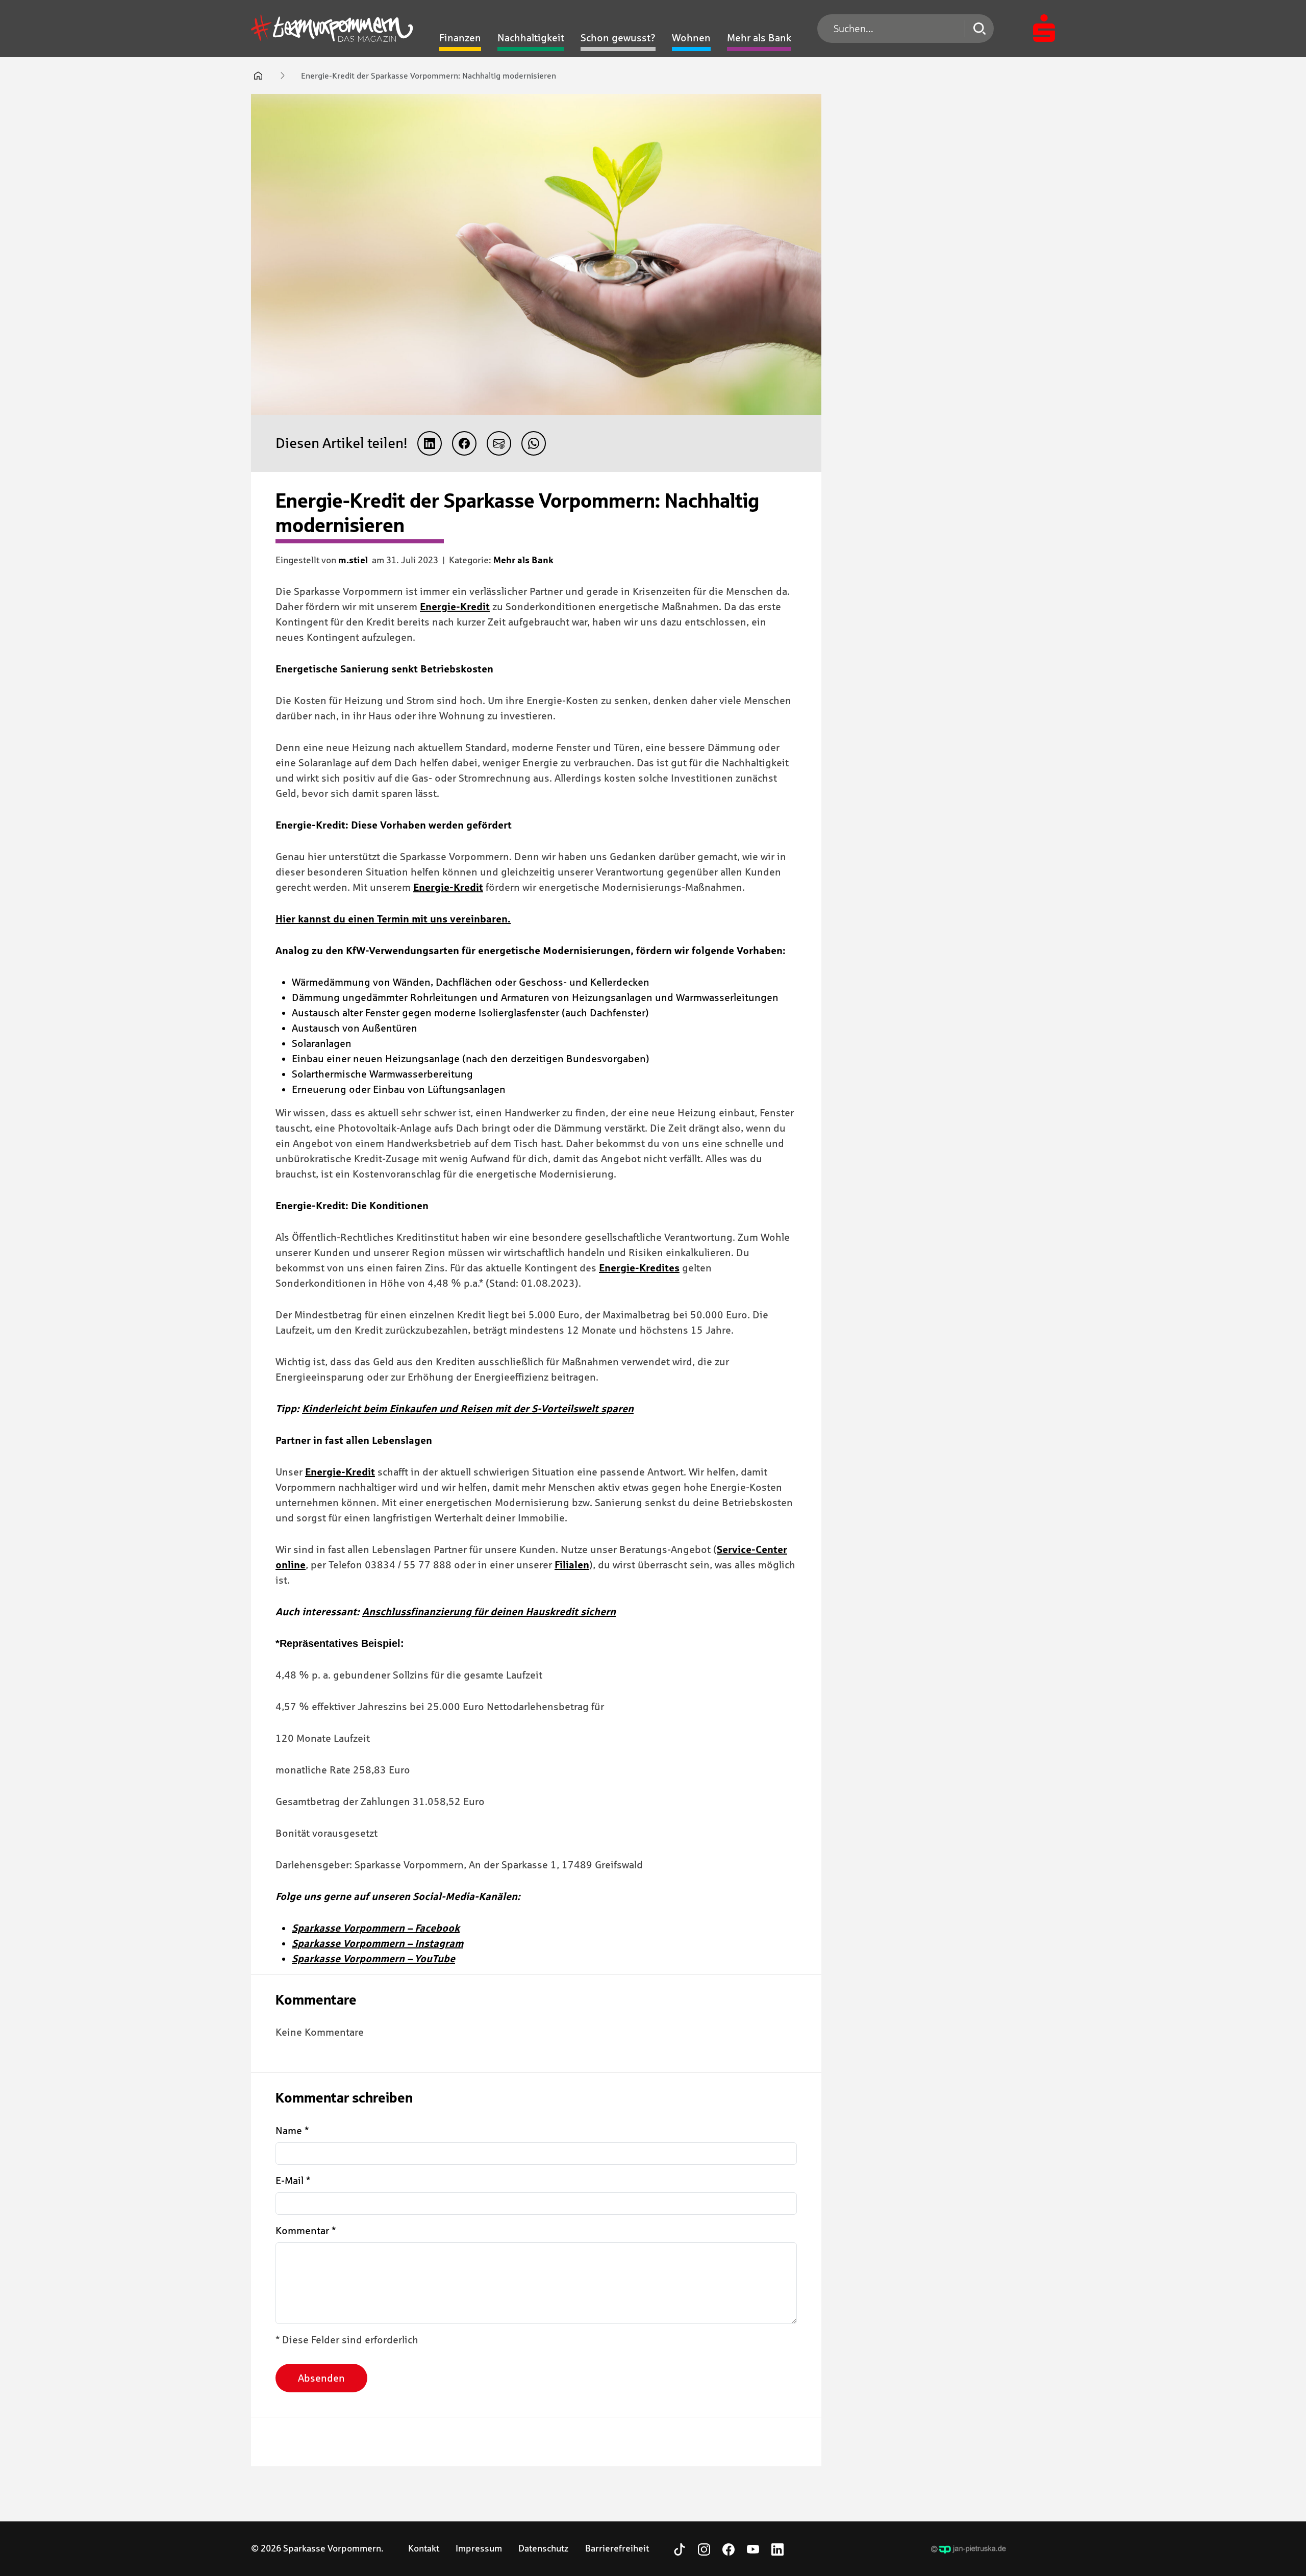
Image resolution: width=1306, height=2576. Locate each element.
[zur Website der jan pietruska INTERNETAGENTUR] (969, 2549)
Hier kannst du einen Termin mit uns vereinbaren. (393, 919)
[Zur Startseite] (332, 29)
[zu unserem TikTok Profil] (680, 2548)
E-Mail (293, 2181)
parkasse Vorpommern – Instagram (380, 1943)
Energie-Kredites (639, 1268)
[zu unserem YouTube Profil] (753, 2548)
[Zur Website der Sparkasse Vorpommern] (1044, 29)
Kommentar (306, 2231)
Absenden (321, 2378)
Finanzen (460, 38)
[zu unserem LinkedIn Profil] (777, 2548)
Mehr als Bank (759, 38)
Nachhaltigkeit (531, 38)
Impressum (479, 2548)
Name (292, 2131)
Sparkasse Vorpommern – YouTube (373, 1959)
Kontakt (424, 2548)
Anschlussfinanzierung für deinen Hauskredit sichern (489, 1612)
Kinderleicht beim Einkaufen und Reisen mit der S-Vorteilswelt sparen (468, 1409)
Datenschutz (544, 2548)
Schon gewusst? (618, 38)
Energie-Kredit (455, 607)
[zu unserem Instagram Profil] (704, 2548)
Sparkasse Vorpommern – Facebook (376, 1928)
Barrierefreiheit (617, 2548)
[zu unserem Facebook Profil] (729, 2548)
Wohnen (691, 38)
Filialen (572, 1565)
